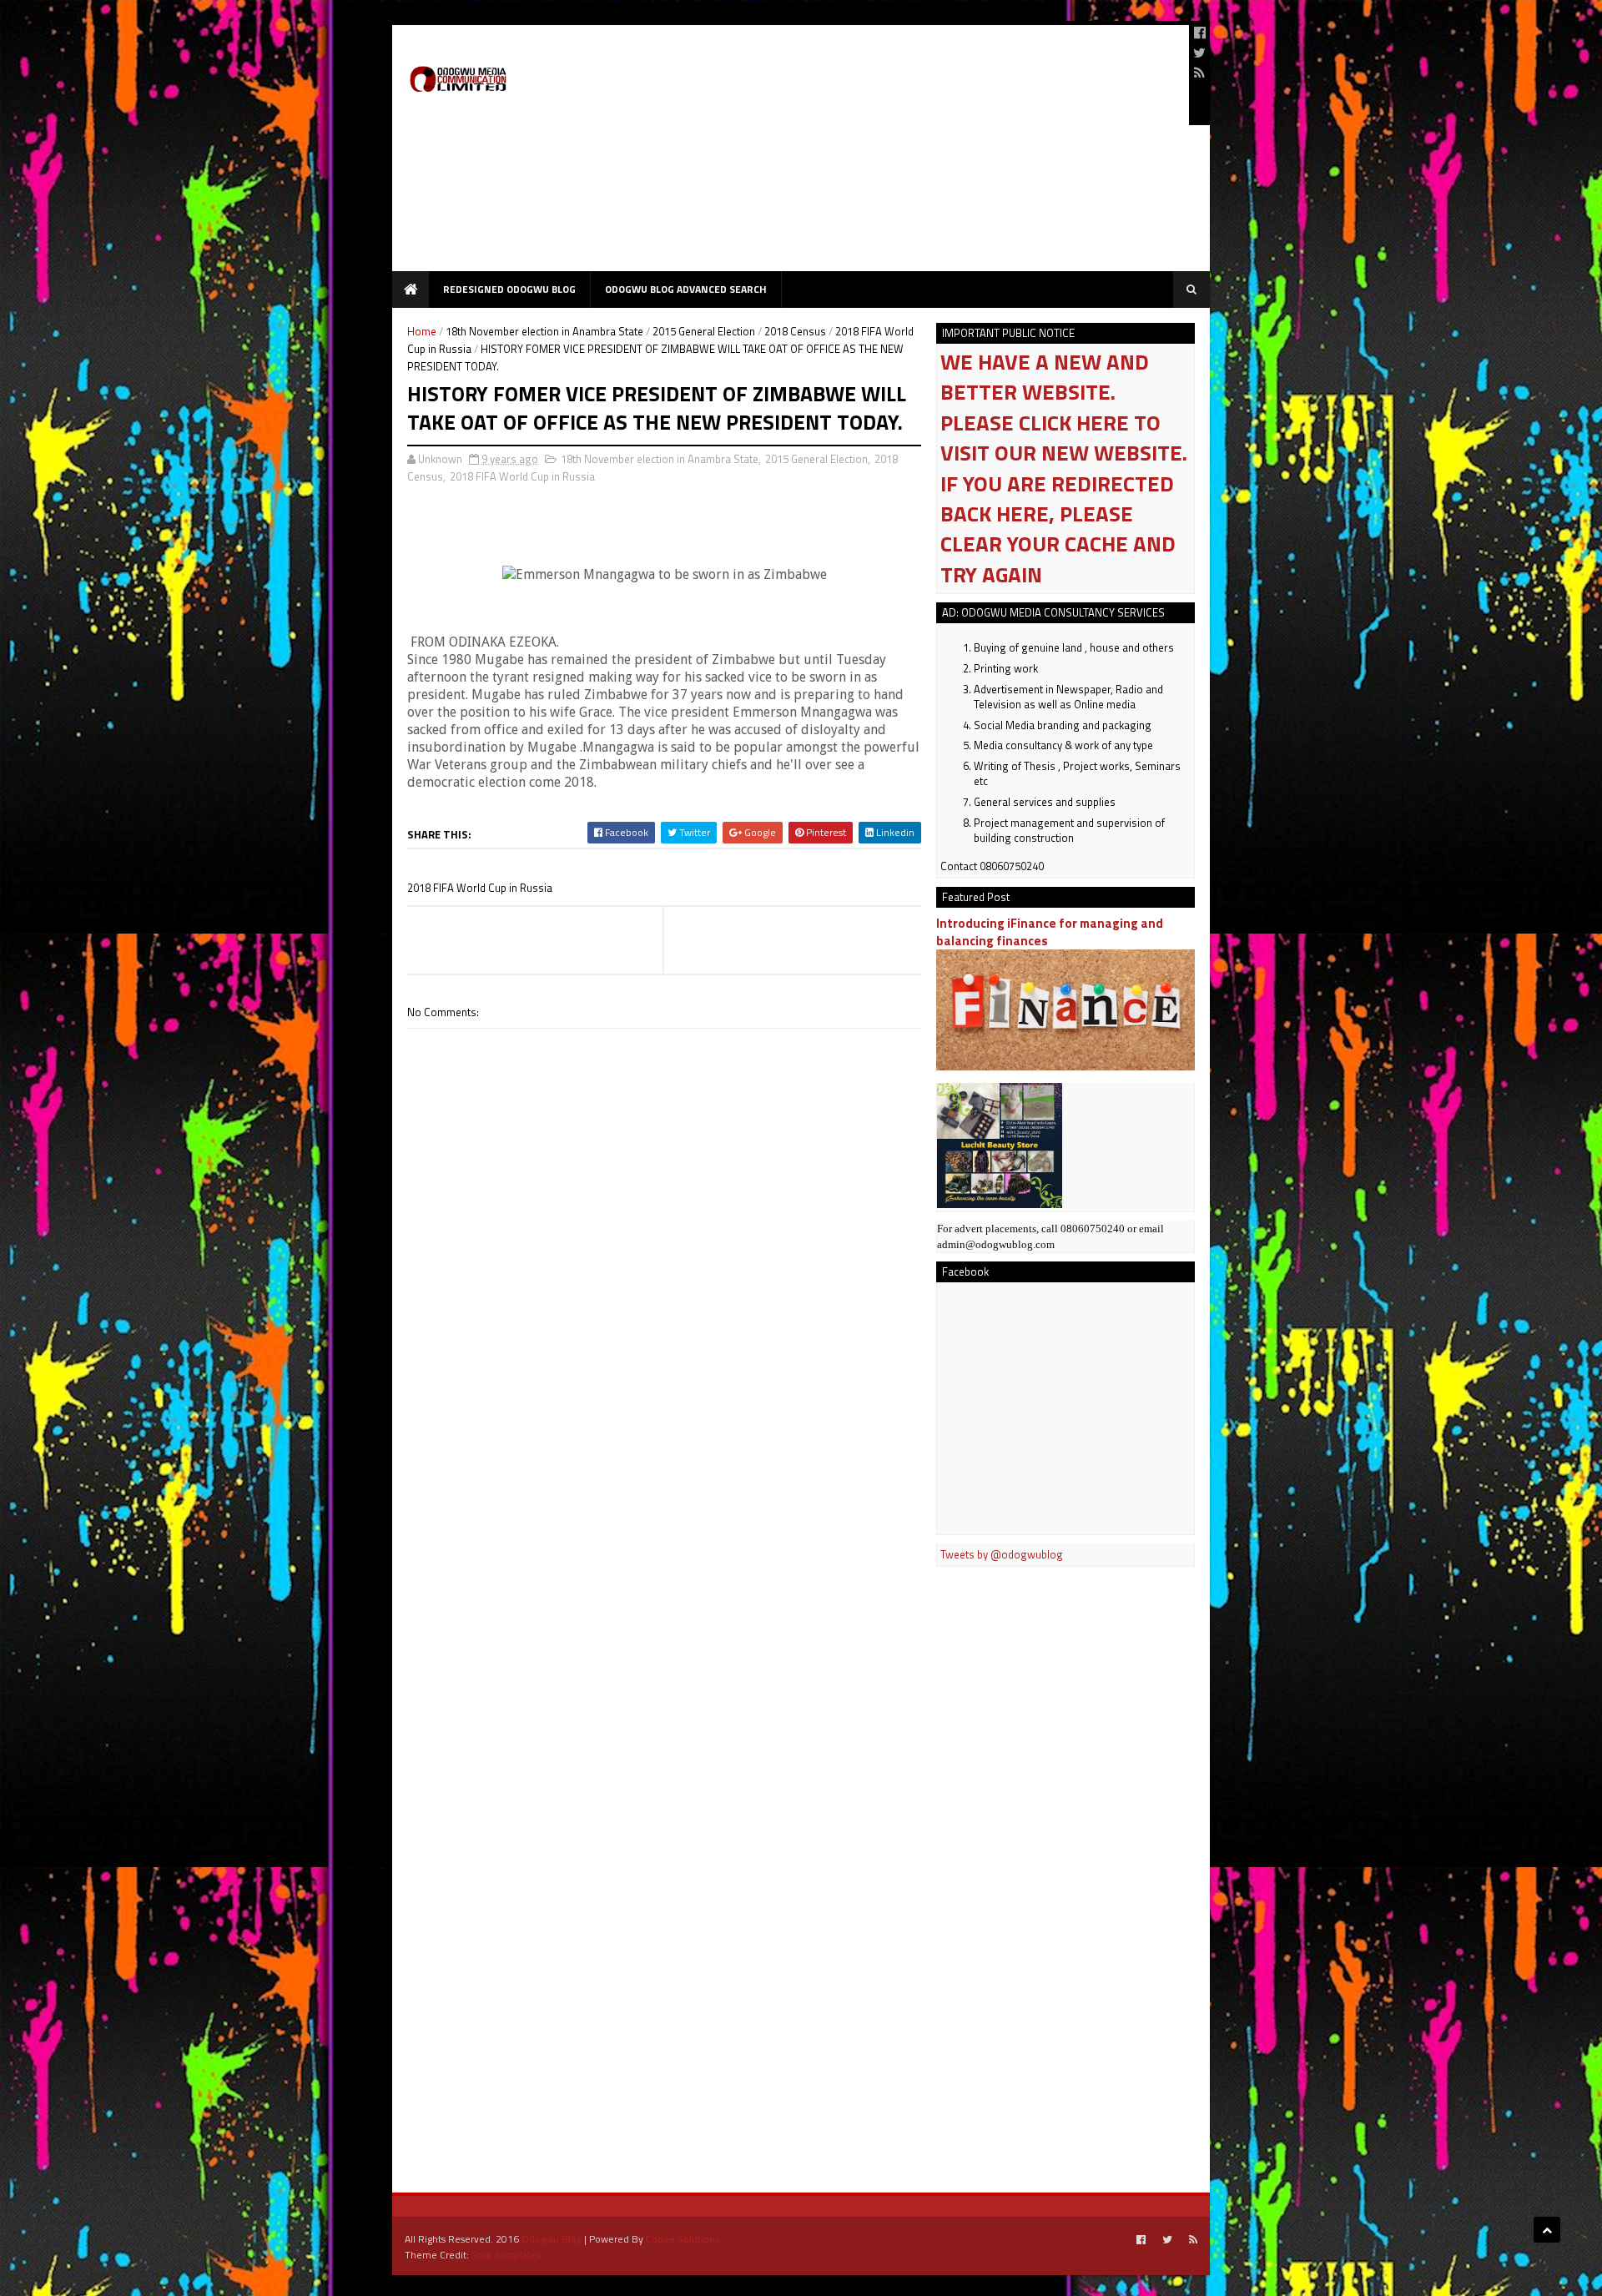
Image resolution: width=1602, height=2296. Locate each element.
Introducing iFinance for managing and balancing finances (1050, 932)
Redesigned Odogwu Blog (509, 289)
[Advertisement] (873, 154)
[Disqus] (664, 1504)
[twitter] (1199, 53)
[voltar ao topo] (1547, 2230)
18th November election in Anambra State (544, 331)
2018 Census (795, 331)
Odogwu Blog (552, 2239)
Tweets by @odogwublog (1002, 1554)
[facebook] (1200, 33)
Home (422, 331)
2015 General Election (704, 331)
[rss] (1199, 73)
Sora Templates (506, 2255)
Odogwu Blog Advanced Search (686, 289)
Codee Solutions (683, 2239)
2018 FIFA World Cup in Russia (522, 476)
